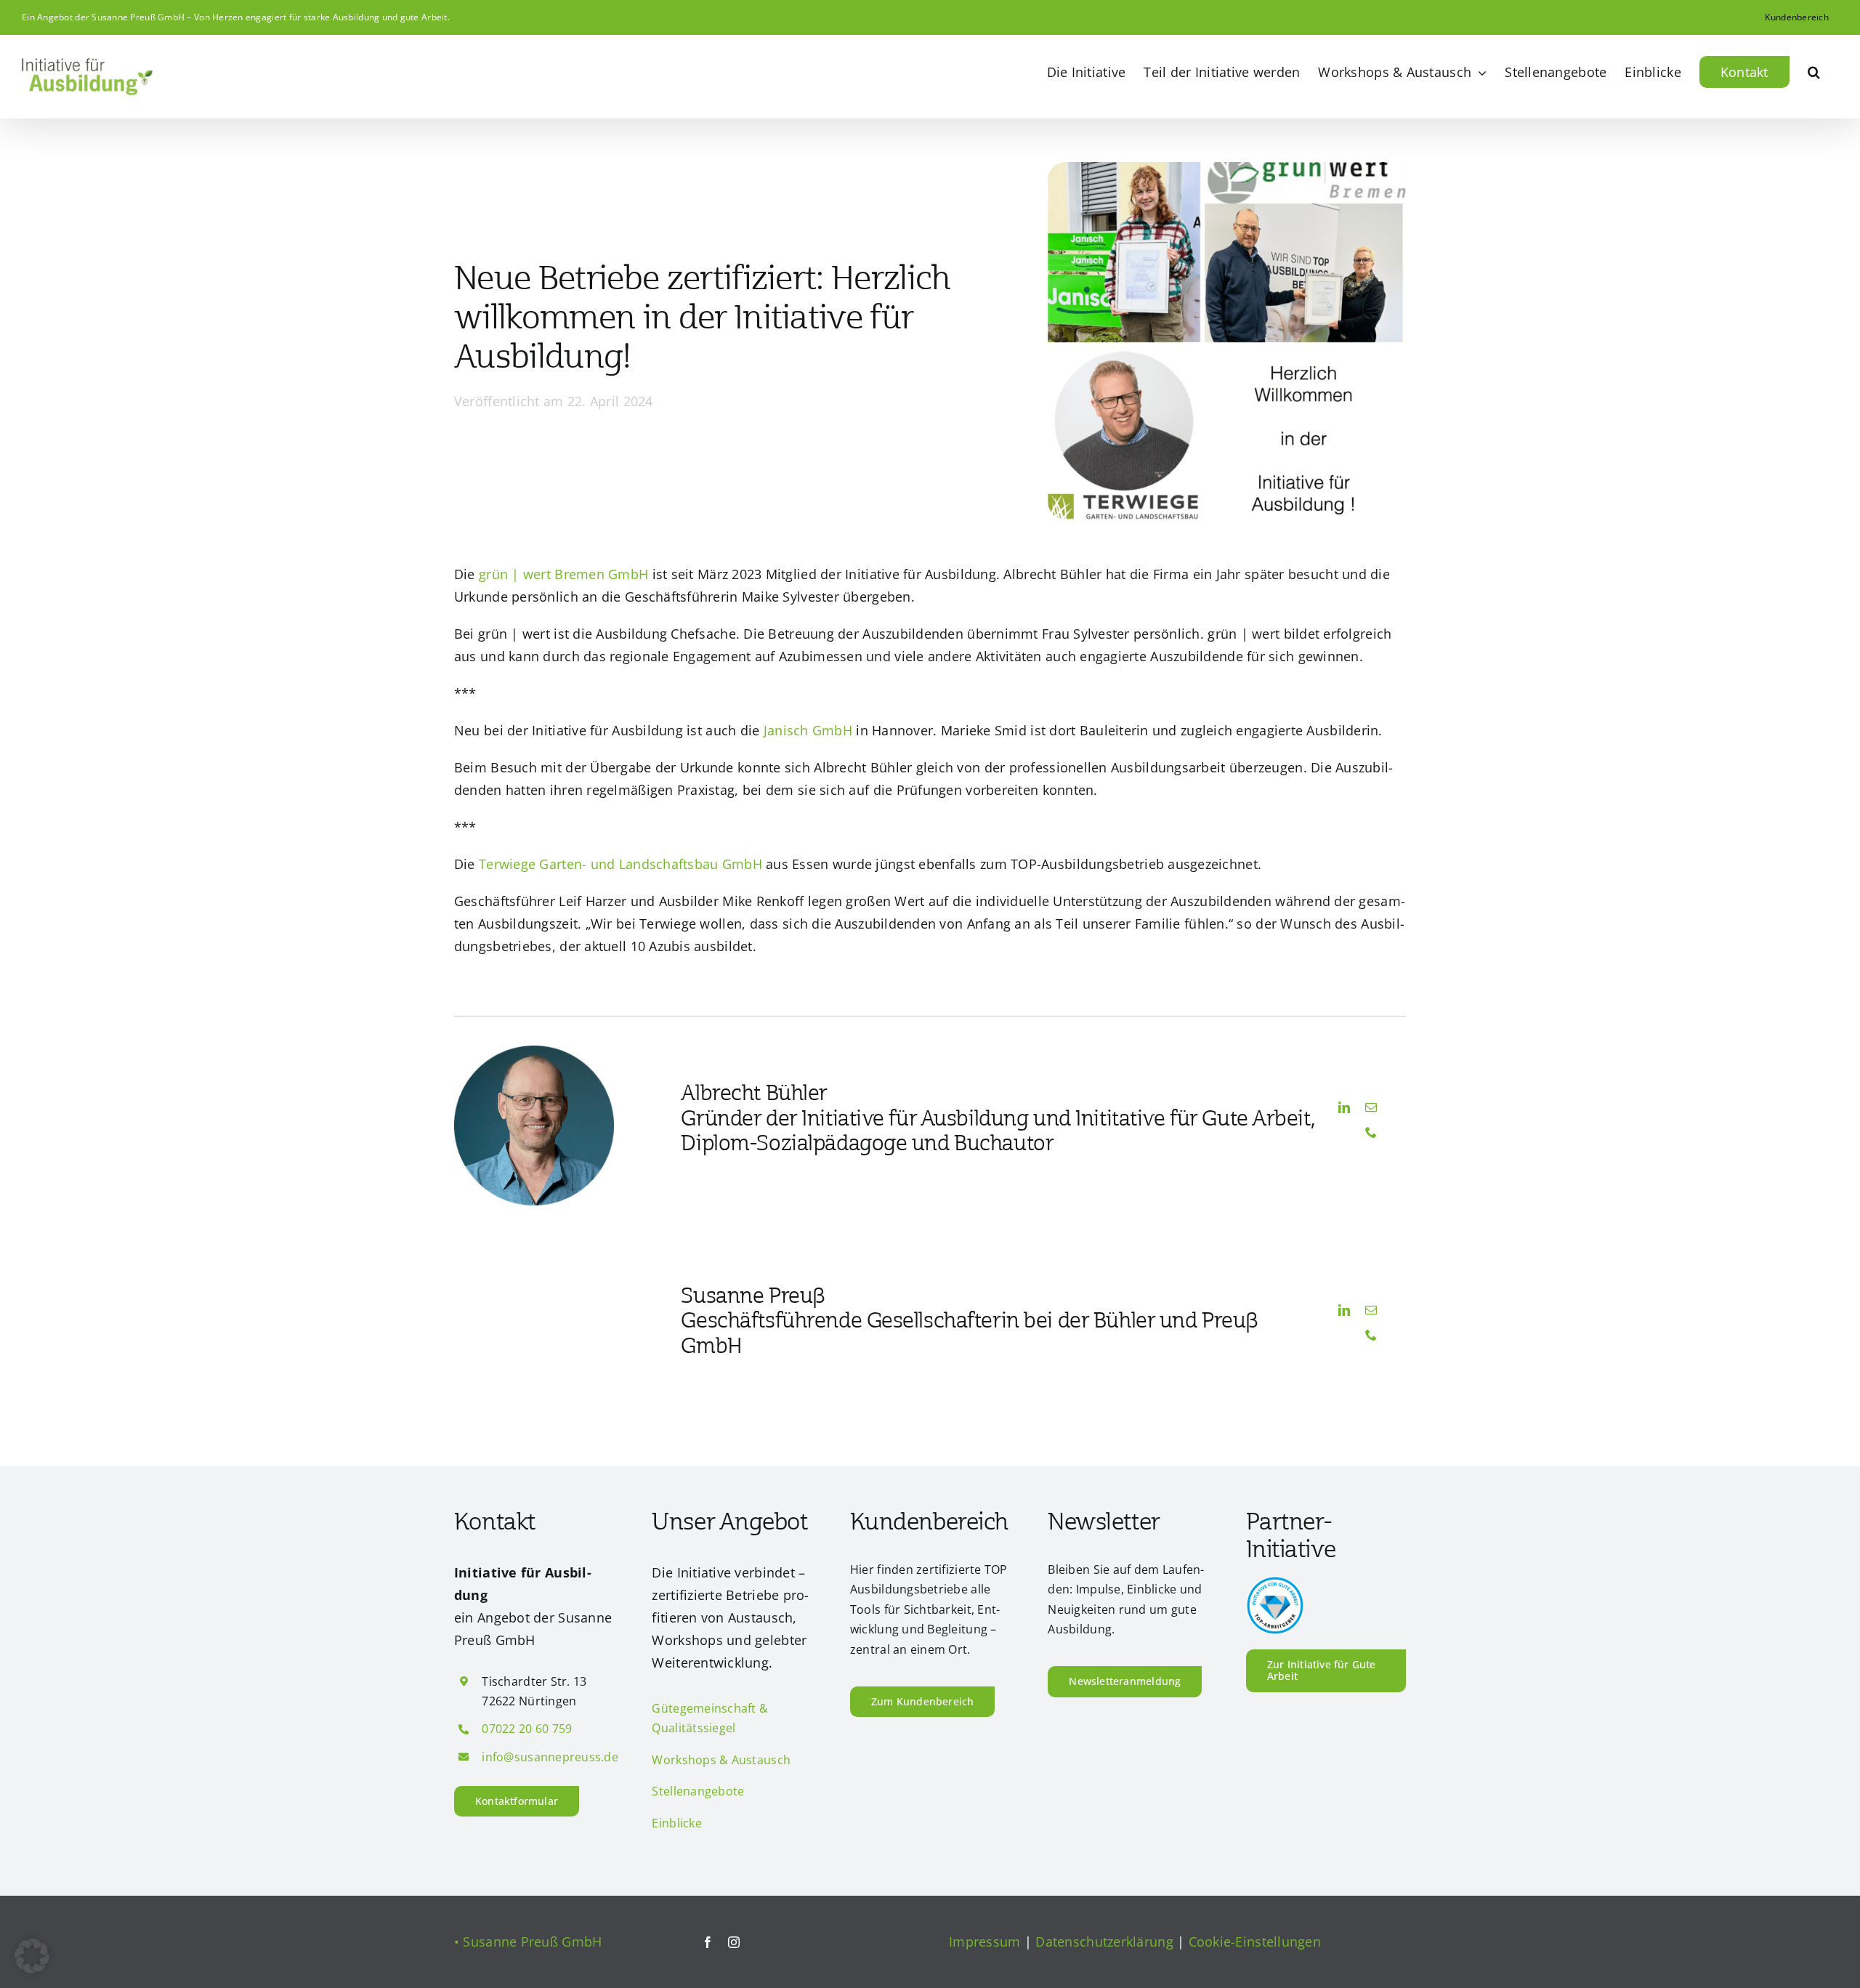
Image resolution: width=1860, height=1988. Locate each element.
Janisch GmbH (808, 730)
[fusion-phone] (1371, 1132)
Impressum (984, 1941)
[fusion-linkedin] (1344, 1107)
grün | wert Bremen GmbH (563, 574)
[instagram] (734, 1942)
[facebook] (708, 1942)
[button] (1814, 72)
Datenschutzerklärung (1104, 1941)
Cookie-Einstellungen (1255, 1941)
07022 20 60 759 (527, 1729)
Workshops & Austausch (721, 1760)
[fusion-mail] (1371, 1107)
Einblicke (676, 1823)
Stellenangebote (698, 1791)
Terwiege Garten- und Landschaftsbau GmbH (620, 864)
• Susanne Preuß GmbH (528, 1941)
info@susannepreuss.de (550, 1757)
